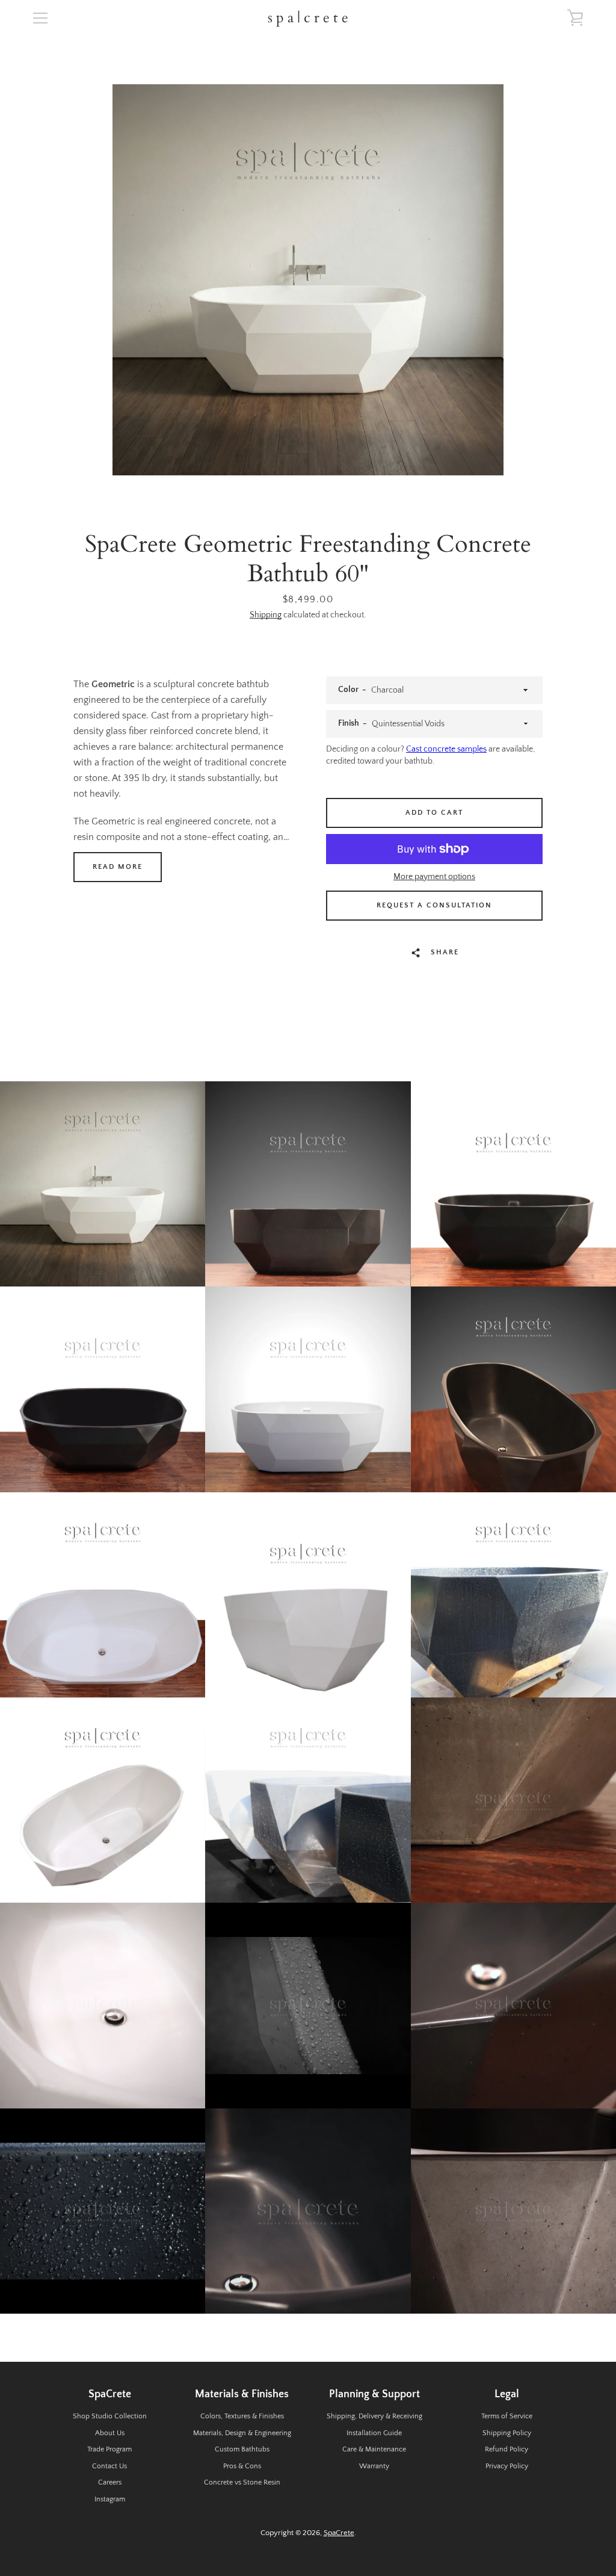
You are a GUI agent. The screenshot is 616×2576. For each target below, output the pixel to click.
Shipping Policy (507, 2433)
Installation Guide (374, 2433)
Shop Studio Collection (110, 2416)
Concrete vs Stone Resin (242, 2482)
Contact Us (109, 2466)
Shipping (266, 615)
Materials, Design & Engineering (242, 2433)
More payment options (434, 877)
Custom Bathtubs (242, 2449)
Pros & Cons (242, 2466)
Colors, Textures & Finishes (242, 2416)
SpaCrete (339, 2533)
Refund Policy (507, 2449)
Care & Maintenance (374, 2449)
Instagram (110, 2499)
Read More (118, 867)
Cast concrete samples (446, 749)
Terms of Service (507, 2416)
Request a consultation (434, 905)
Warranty (374, 2466)
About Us (110, 2433)
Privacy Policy (507, 2466)
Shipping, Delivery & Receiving (374, 2416)
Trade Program (109, 2449)
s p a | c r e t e (308, 18)
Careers (110, 2482)
